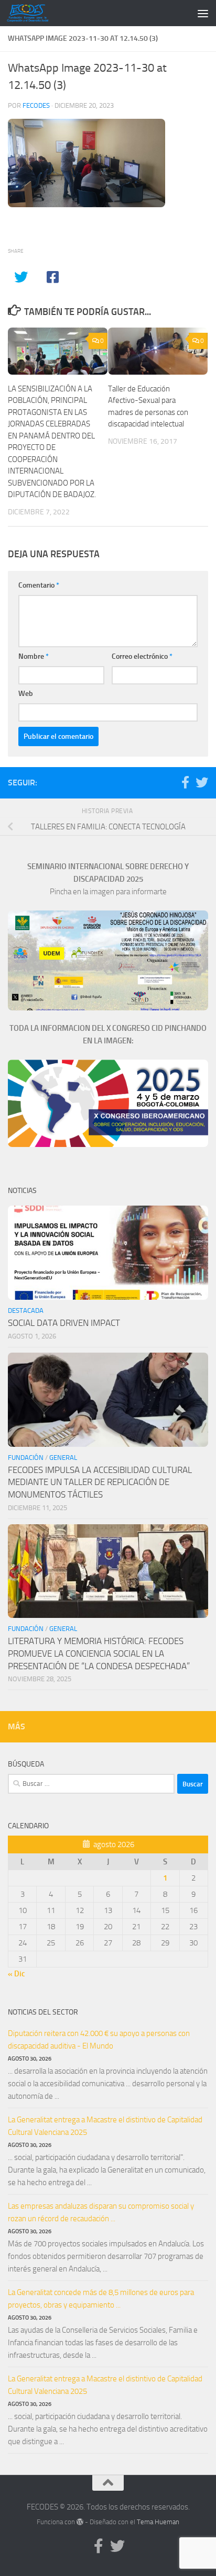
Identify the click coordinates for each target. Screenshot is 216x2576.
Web (26, 694)
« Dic (17, 1974)
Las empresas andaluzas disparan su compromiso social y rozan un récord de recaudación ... (101, 2212)
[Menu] (203, 13)
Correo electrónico (142, 656)
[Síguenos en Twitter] (202, 782)
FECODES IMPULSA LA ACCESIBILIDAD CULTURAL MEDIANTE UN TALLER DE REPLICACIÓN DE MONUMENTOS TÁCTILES (100, 1482)
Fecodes (36, 105)
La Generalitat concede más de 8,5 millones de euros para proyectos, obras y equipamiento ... (101, 2299)
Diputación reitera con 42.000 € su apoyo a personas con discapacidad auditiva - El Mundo (99, 2040)
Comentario (39, 585)
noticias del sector (43, 2012)
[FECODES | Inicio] (34, 13)
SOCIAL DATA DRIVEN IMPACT (64, 1323)
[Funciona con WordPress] (80, 2522)
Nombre (34, 656)
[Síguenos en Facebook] (185, 782)
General (63, 1458)
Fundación (26, 1458)
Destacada (26, 1311)
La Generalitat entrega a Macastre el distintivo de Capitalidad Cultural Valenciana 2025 (105, 2126)
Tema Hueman (158, 2522)
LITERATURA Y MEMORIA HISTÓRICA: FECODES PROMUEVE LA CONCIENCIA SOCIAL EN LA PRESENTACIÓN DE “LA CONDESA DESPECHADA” (99, 1653)
